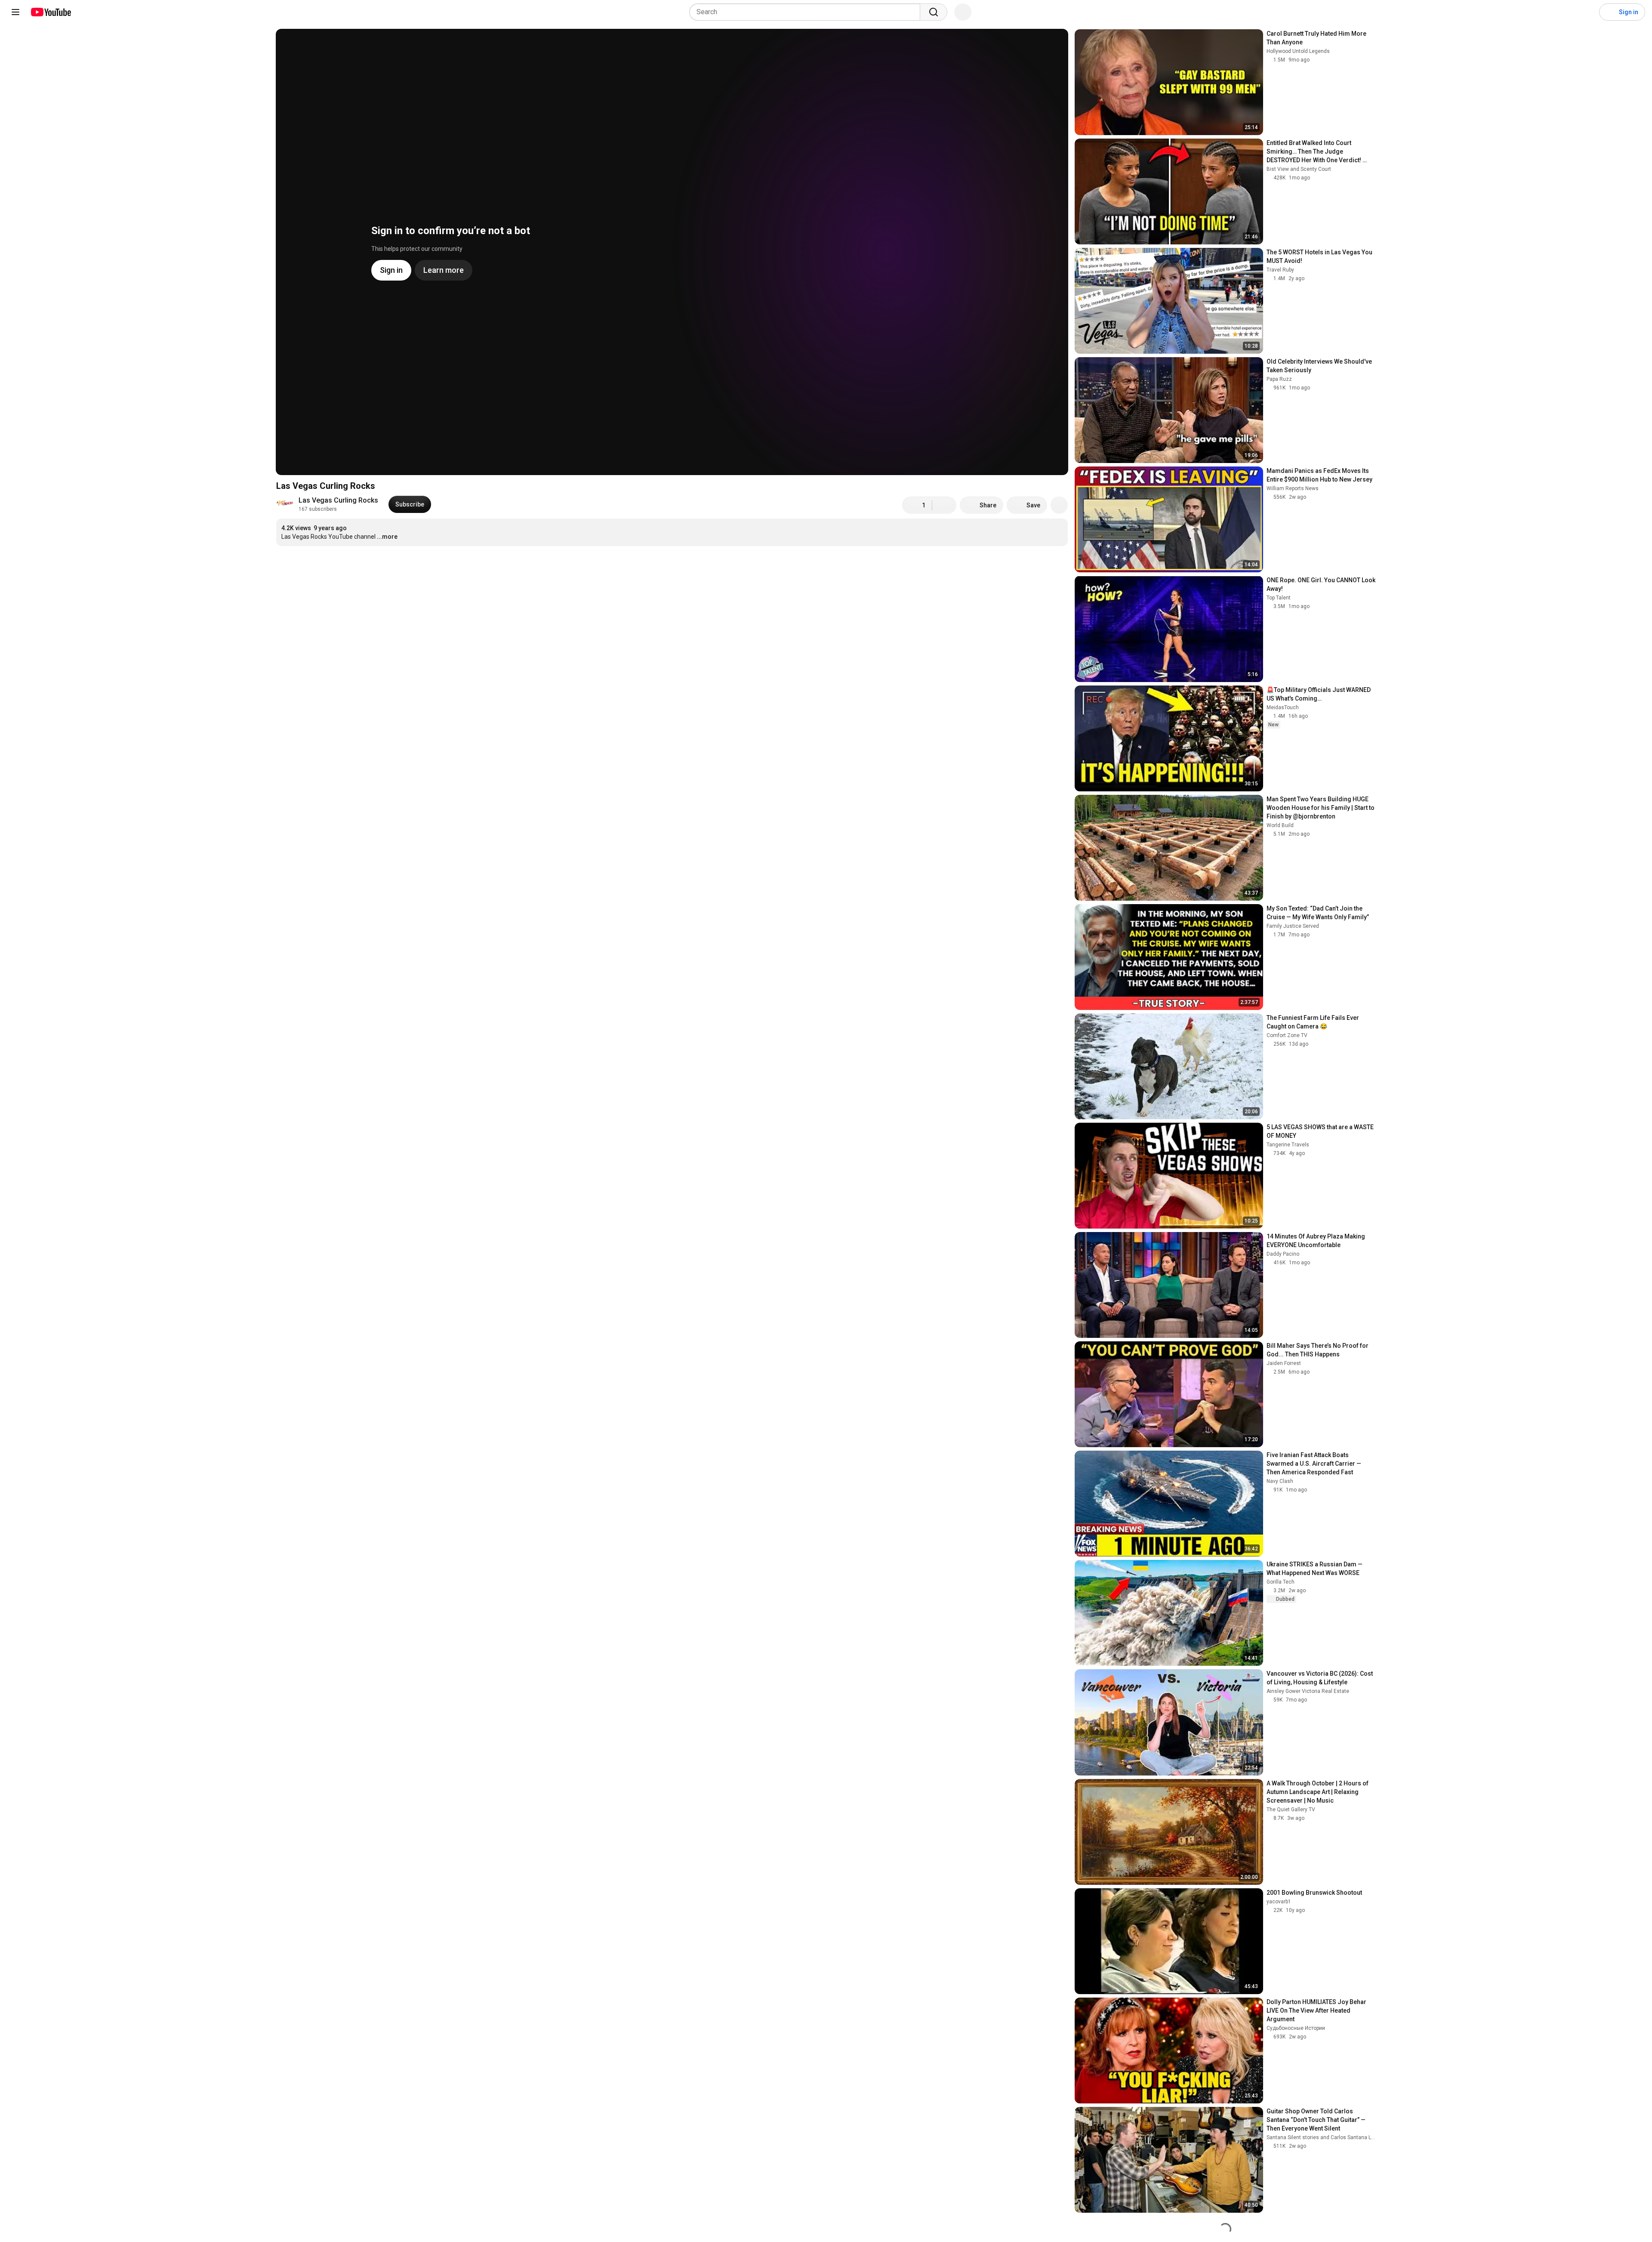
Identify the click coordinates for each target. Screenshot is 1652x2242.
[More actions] (1059, 505)
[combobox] (807, 12)
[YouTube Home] (51, 12)
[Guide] (15, 12)
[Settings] (1587, 12)
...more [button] (387, 537)
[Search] (934, 12)
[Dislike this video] (944, 505)
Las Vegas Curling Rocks (338, 500)
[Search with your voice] (963, 12)
